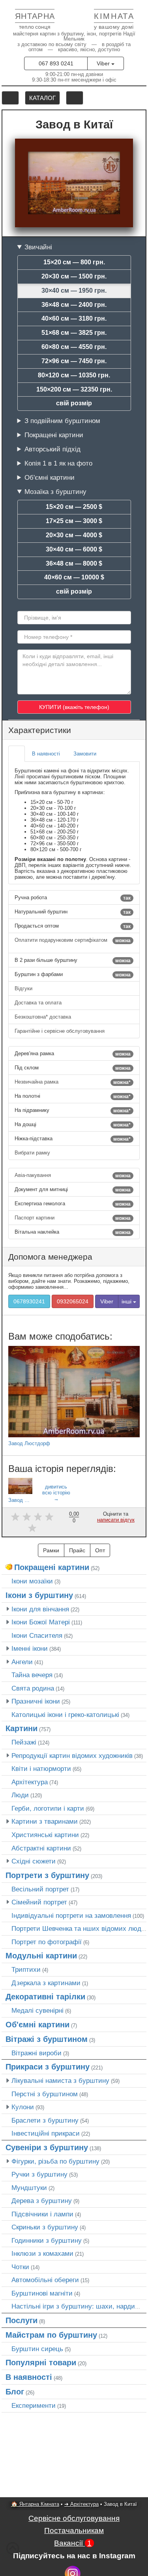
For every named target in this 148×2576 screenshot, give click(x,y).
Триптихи (26, 1969)
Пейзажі (24, 1742)
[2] (27, 1517)
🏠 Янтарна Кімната (35, 2504)
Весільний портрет (40, 1889)
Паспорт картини (73, 1218)
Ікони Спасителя (37, 1635)
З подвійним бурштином (62, 421)
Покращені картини (54, 435)
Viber (104, 63)
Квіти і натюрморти (41, 1769)
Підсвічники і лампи (42, 2214)
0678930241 (29, 1301)
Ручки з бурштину (39, 2174)
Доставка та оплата (39, 1003)
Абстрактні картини (41, 1848)
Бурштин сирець (37, 2349)
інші (127, 1301)
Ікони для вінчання (40, 1609)
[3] (38, 1517)
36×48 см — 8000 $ (74, 563)
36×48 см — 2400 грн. (74, 305)
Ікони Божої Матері (41, 1622)
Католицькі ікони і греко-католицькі (65, 1715)
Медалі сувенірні (37, 2010)
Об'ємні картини (50, 477)
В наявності (29, 2377)
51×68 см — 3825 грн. (74, 333)
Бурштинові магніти (42, 2293)
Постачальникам (74, 2531)
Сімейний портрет (39, 1902)
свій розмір (74, 403)
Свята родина (33, 1688)
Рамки (51, 1550)
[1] (15, 1517)
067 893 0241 (56, 63)
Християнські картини (45, 1835)
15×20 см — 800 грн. (74, 262)
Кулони (23, 2107)
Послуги (22, 2320)
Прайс (77, 1550)
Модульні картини (41, 1956)
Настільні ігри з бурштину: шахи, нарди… (77, 2306)
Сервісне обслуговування (74, 2518)
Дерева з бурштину (42, 2201)
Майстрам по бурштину (51, 2335)
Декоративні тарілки (45, 1997)
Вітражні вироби (37, 2053)
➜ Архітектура (81, 2504)
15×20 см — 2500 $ (74, 507)
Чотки (20, 2267)
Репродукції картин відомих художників (72, 1756)
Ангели (22, 1662)
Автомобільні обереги (45, 2280)
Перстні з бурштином (45, 2094)
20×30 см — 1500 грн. (74, 276)
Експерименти (34, 2405)
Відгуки (24, 988)
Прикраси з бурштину (48, 2067)
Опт (100, 1550)
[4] (49, 1517)
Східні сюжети (34, 1861)
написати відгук (116, 1520)
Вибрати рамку (33, 1153)
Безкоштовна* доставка (44, 1017)
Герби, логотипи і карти (48, 1808)
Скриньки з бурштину (45, 2227)
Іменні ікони (30, 1648)
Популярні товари (41, 2363)
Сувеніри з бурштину (47, 2147)
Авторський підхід (52, 449)
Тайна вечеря (32, 1675)
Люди (20, 1795)
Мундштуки (29, 2188)
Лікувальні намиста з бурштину (60, 2080)
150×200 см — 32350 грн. (74, 389)
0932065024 (73, 1301)
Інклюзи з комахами (42, 2253)
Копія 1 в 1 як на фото (58, 463)
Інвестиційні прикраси (46, 2133)
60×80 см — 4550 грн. (74, 347)
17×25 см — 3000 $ (74, 521)
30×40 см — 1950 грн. (74, 290)
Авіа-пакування (73, 1175)
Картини (22, 1728)
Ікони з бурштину (39, 1595)
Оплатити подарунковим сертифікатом (73, 940)
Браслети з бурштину (45, 2120)
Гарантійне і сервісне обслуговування (60, 1031)
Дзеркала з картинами (46, 1983)
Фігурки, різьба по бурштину (55, 2161)
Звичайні (38, 247)
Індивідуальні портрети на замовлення (71, 1915)
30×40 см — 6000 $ (74, 549)
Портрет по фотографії (47, 1942)
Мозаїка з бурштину (55, 492)
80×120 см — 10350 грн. (74, 375)
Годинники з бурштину (47, 2240)
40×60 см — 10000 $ (74, 577)
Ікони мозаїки (32, 1581)
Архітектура (30, 1782)
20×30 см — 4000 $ (74, 535)
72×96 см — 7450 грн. (74, 361)
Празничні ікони (36, 1701)
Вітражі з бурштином (47, 2039)
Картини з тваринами (45, 1821)
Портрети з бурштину (47, 1875)
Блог (15, 2392)
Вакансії (73, 2543)
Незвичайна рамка (73, 1082)
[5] (32, 1528)
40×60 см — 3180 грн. (74, 318)
